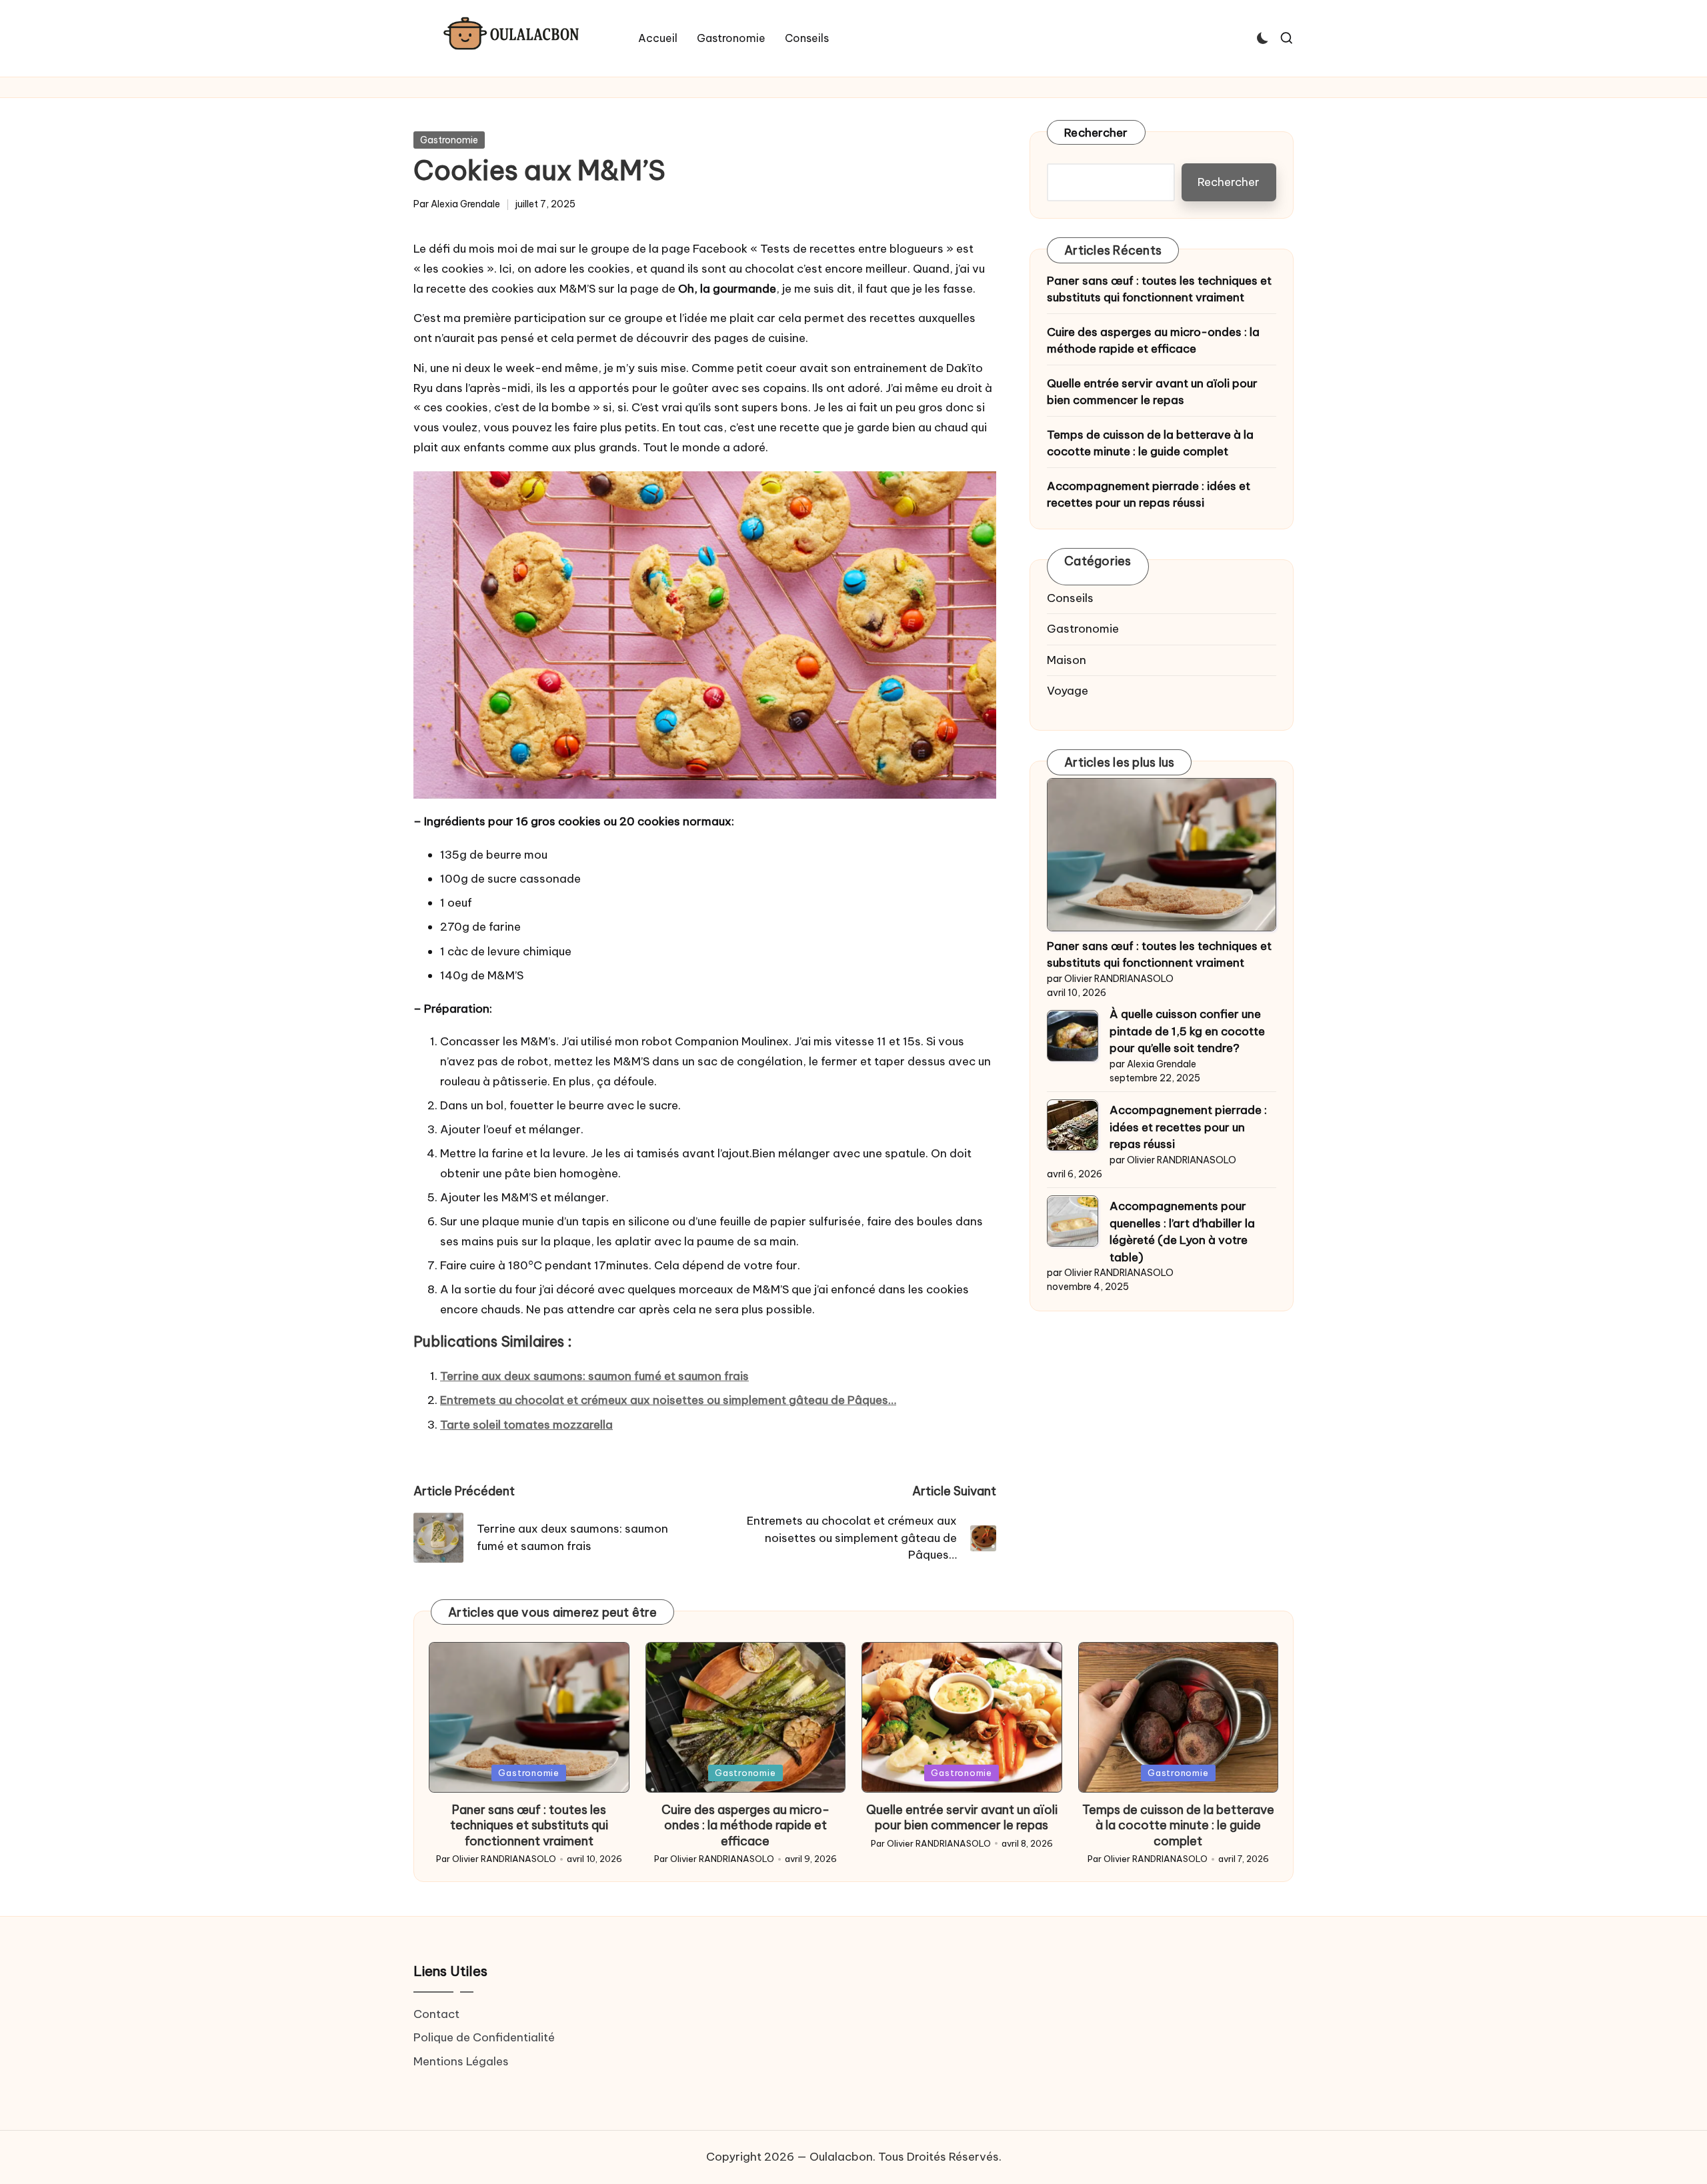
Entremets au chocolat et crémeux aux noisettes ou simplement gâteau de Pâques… (668, 1400)
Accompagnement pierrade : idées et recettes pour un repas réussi (1149, 495)
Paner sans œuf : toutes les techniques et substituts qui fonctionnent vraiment (1159, 289)
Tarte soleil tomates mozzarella (526, 1425)
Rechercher (1096, 133)
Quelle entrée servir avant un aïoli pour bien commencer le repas (1152, 392)
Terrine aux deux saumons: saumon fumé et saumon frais (594, 1376)
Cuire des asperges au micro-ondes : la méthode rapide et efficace (1153, 341)
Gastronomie (449, 140)
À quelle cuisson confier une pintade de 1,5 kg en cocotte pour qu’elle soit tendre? (1187, 1032)
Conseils (1070, 598)
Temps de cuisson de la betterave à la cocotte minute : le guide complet (1150, 443)
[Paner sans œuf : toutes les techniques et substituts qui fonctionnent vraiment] (1162, 855)
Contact (436, 2014)
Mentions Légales (461, 2061)
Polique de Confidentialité (484, 2037)
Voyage (1068, 691)
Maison (1067, 660)
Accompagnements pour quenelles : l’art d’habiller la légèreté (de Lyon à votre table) (1182, 1232)
